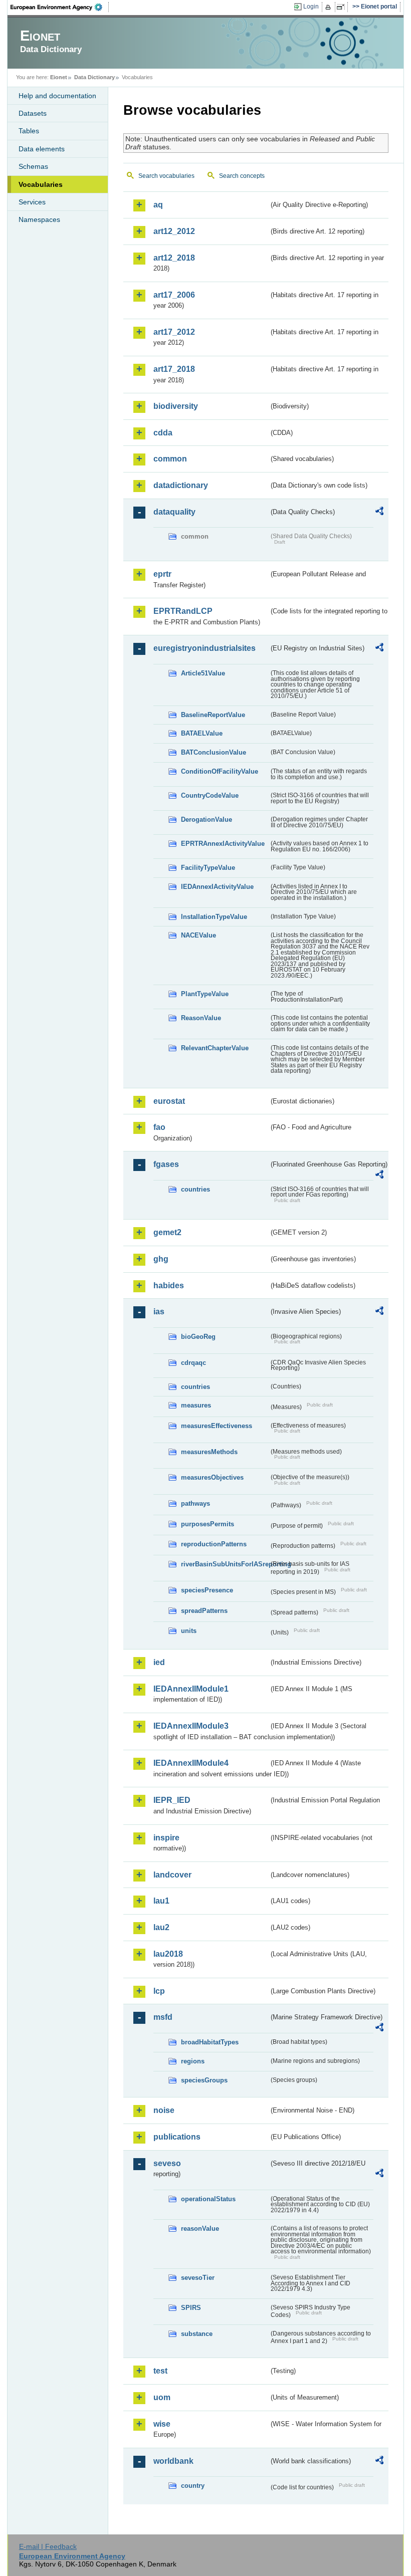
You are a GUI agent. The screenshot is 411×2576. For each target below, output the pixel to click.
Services (32, 202)
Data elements (42, 149)
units (189, 1631)
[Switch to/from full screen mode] (343, 7)
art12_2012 (174, 231)
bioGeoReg (198, 1337)
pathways (195, 1503)
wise (162, 2424)
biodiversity (176, 406)
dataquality (174, 512)
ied (159, 1662)
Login (311, 7)
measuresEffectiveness (217, 1426)
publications (177, 2137)
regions (193, 2061)
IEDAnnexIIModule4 (191, 1763)
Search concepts (242, 176)
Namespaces (39, 219)
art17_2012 (174, 332)
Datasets (33, 113)
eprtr (162, 574)
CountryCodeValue (210, 795)
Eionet (59, 77)
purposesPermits (208, 1524)
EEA (60, 7)
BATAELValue (202, 733)
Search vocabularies (166, 176)
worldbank (173, 2461)
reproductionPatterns (214, 1544)
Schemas (33, 166)
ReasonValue (201, 1018)
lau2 (161, 1927)
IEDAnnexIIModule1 (191, 1689)
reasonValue (200, 2229)
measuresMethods (209, 1452)
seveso (167, 2163)
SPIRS (191, 2308)
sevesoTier (198, 2278)
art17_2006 (174, 295)
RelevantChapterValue (215, 1048)
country (193, 2486)
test (160, 2371)
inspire (166, 1838)
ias (159, 1312)
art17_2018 (174, 369)
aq (158, 205)
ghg (161, 1259)
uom (162, 2397)
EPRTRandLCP (183, 611)
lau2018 (168, 1954)
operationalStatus (208, 2199)
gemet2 (167, 1232)
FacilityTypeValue (208, 868)
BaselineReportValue (213, 715)
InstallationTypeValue (214, 917)
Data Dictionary (94, 77)
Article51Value (203, 673)
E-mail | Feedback (48, 2546)
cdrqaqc (193, 1363)
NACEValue (198, 935)
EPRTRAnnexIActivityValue (223, 844)
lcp (159, 1991)
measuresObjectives (212, 1477)
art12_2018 (174, 258)
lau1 (161, 1901)
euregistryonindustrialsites (204, 648)
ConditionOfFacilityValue (220, 771)
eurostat (169, 1101)
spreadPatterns (204, 1611)
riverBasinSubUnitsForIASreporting (225, 1564)
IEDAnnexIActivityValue (217, 887)
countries (195, 1189)
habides (169, 1285)
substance (197, 2334)
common (170, 459)
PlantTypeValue (205, 994)
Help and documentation (57, 96)
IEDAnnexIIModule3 (191, 1726)
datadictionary (181, 485)
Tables (29, 131)
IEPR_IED (172, 1800)
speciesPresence (207, 1590)
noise (164, 2110)
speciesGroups (204, 2080)
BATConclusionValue (214, 752)
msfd (163, 2017)
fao (159, 1127)
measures (196, 1405)
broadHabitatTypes (210, 2042)
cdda (163, 433)
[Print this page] (330, 7)
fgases (166, 1164)
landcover (172, 1875)
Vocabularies (41, 184)
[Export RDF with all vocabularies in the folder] (379, 513)
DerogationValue (207, 819)
